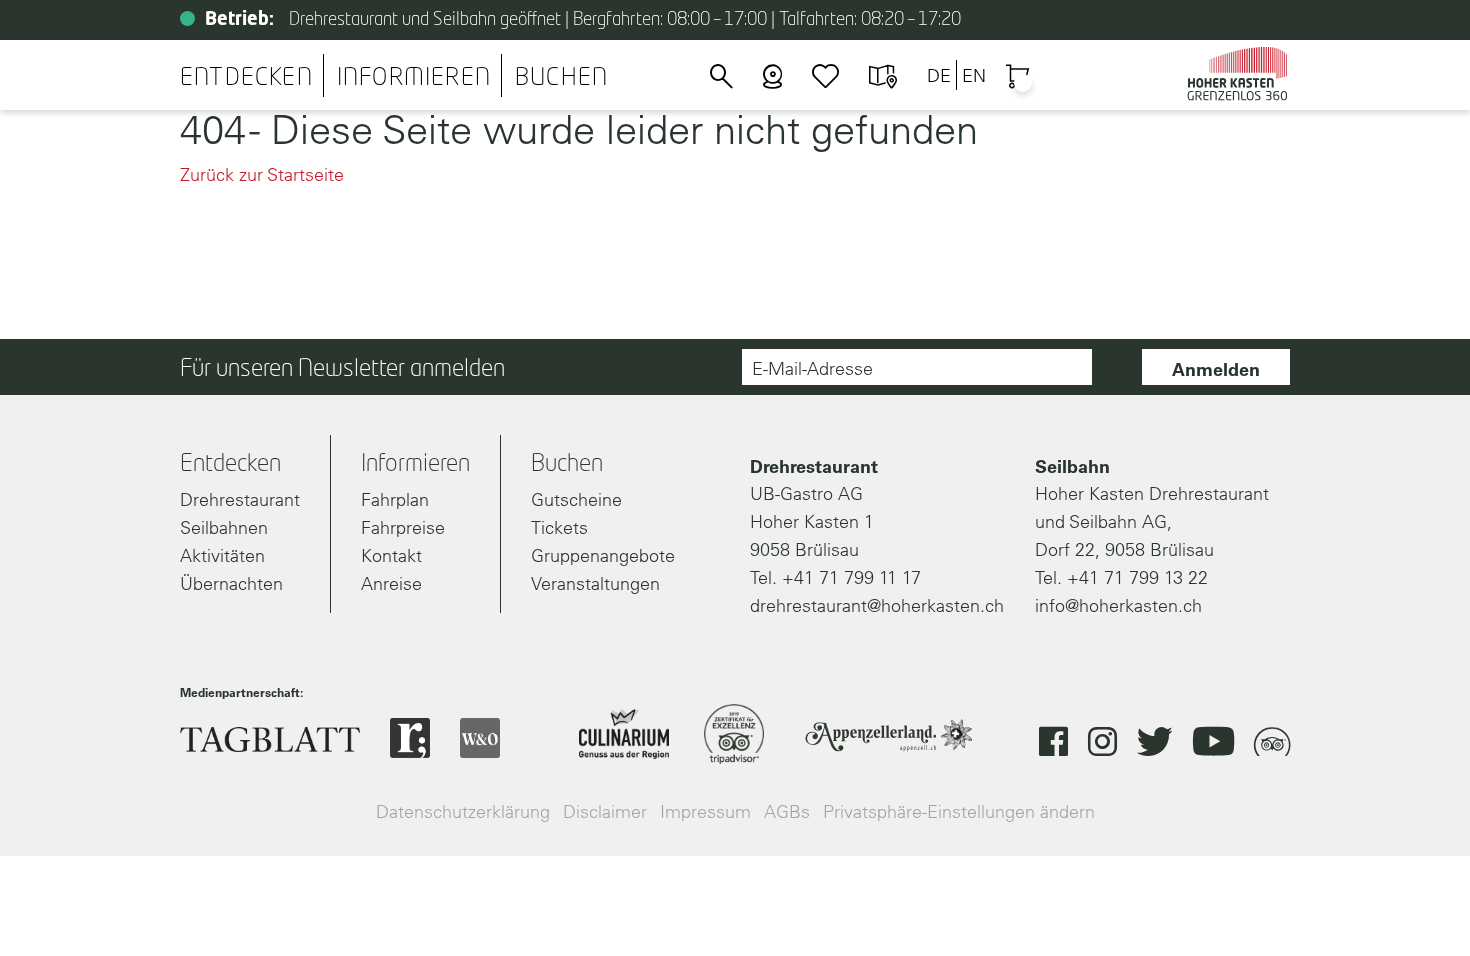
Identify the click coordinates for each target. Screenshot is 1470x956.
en (974, 75)
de (939, 75)
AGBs (787, 811)
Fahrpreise (403, 527)
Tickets (559, 527)
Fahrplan (395, 499)
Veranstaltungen (595, 583)
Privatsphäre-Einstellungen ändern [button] (959, 811)
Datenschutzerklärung (463, 811)
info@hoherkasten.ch (1118, 605)
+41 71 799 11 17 (851, 577)
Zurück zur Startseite (262, 174)
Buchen (561, 78)
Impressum (705, 811)
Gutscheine (576, 499)
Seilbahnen (224, 527)
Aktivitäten (222, 555)
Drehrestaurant (240, 499)
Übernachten (231, 583)
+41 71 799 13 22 (1137, 577)
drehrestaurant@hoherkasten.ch (877, 605)
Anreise (391, 583)
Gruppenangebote (603, 555)
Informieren (414, 78)
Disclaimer (605, 811)
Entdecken (246, 78)
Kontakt (391, 555)
